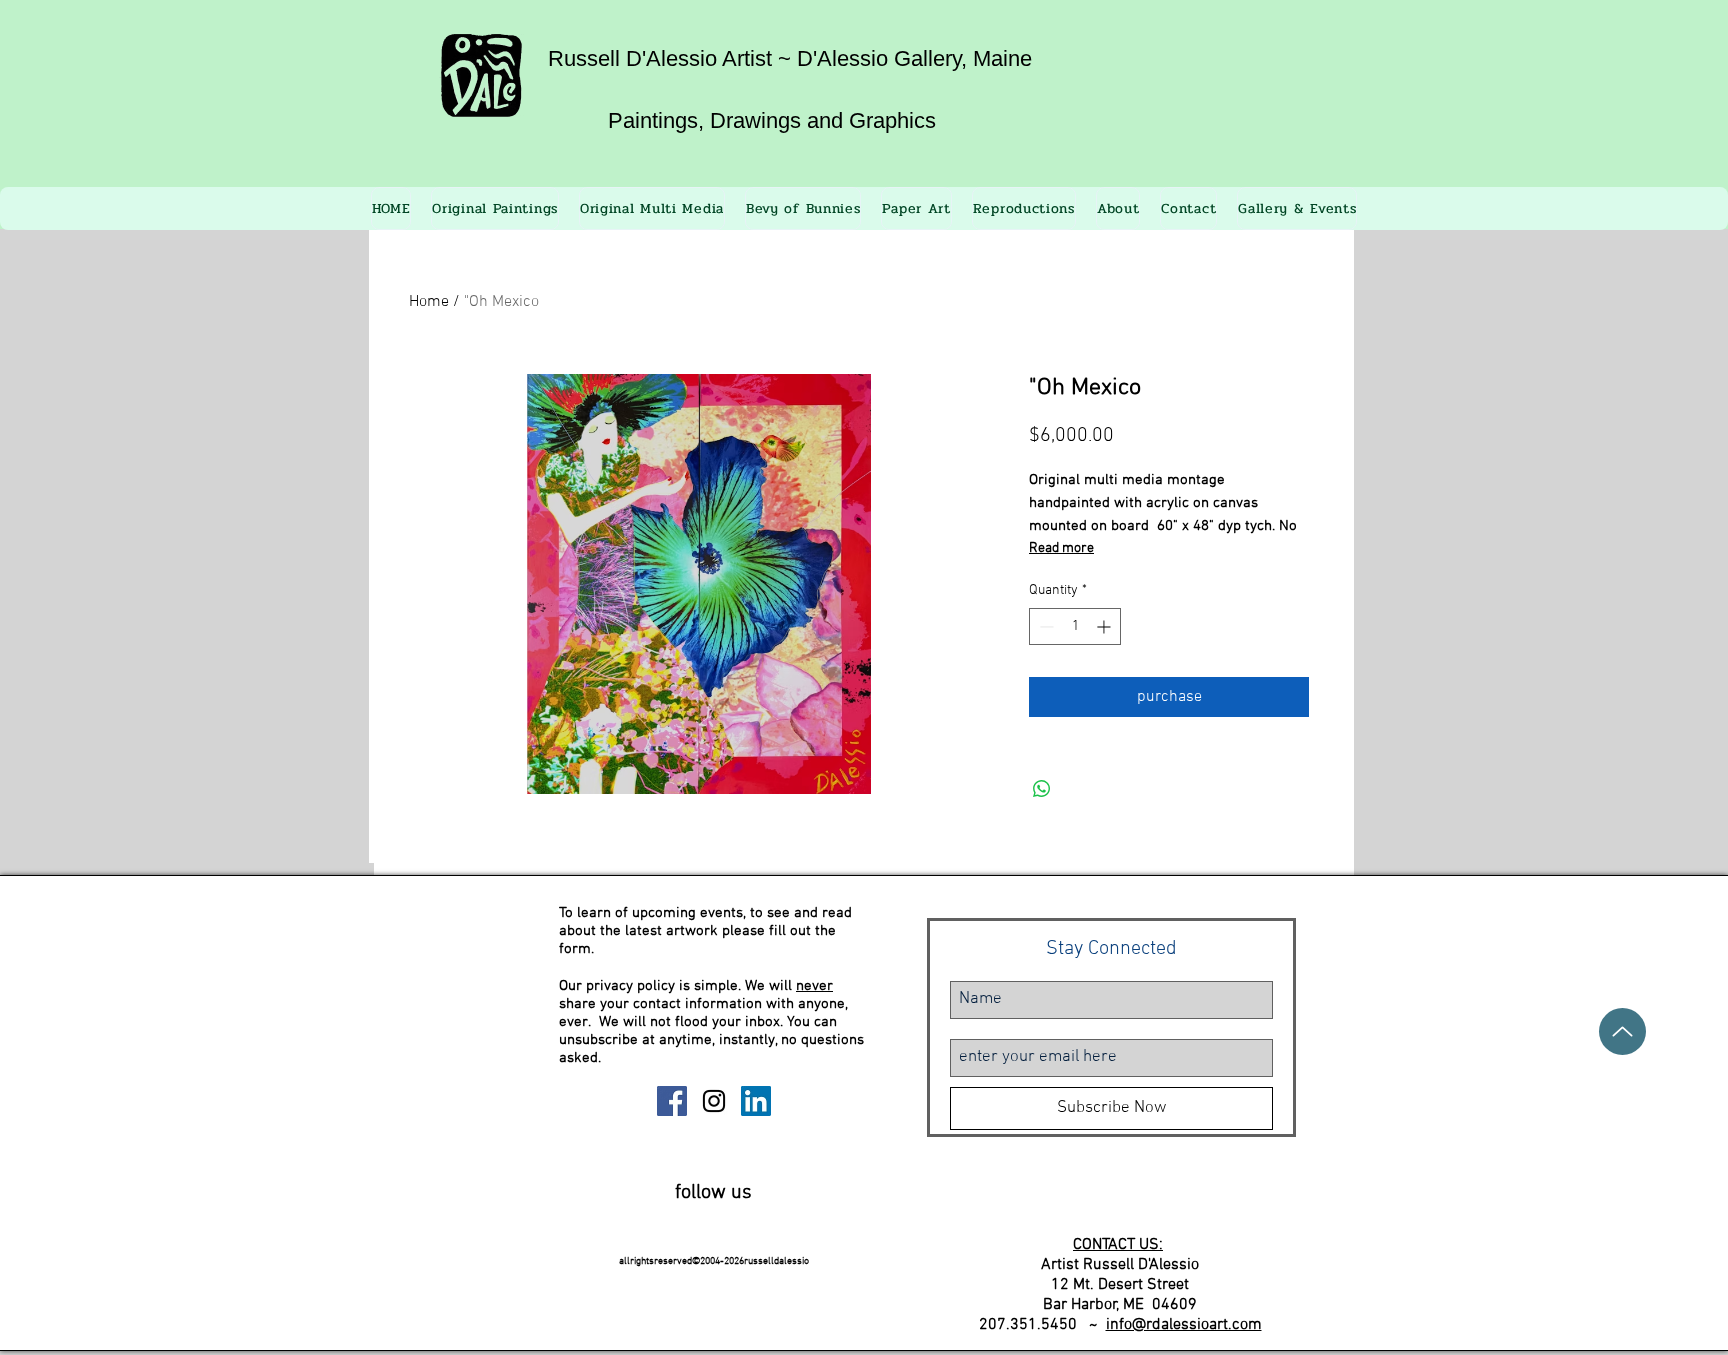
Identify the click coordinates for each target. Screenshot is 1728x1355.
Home (429, 302)
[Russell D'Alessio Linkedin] (756, 1101)
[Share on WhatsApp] (1042, 789)
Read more (1061, 548)
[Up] (1622, 1031)
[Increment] (1105, 626)
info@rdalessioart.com (1184, 1325)
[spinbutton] (1075, 626)
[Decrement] (1044, 626)
